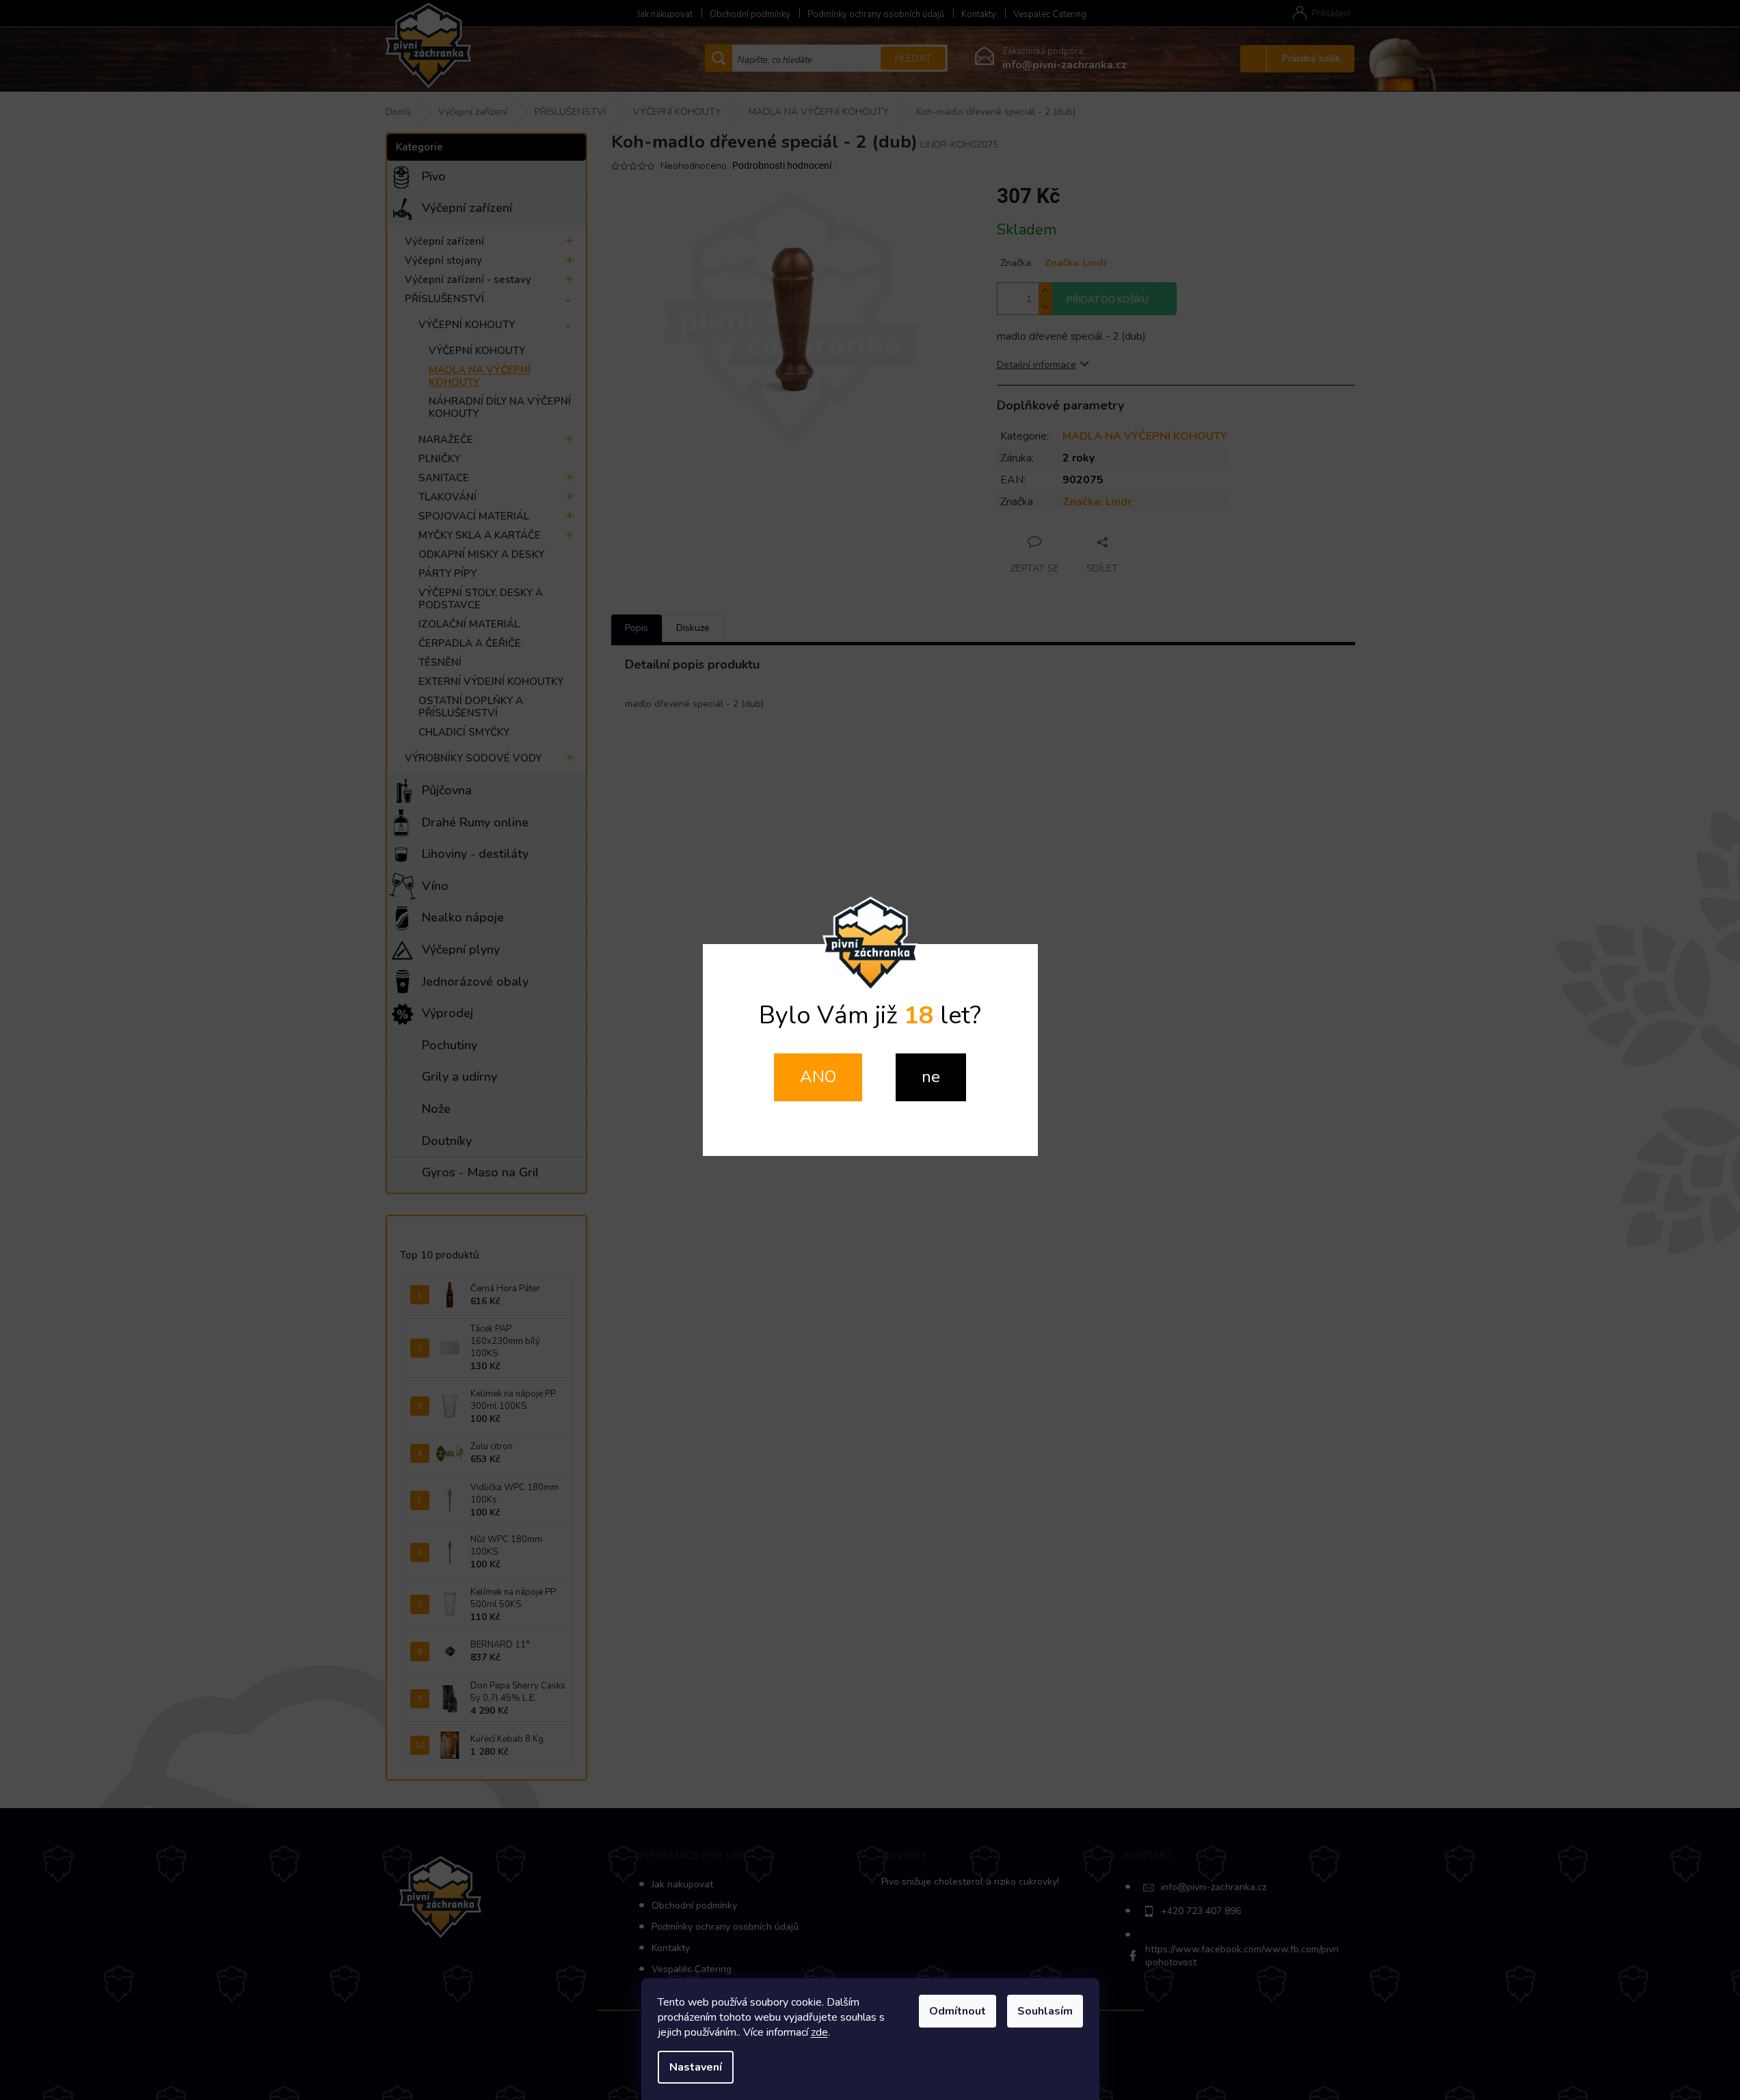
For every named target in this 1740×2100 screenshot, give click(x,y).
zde (819, 2032)
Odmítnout (958, 2011)
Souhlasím (1045, 2011)
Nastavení (696, 2067)
